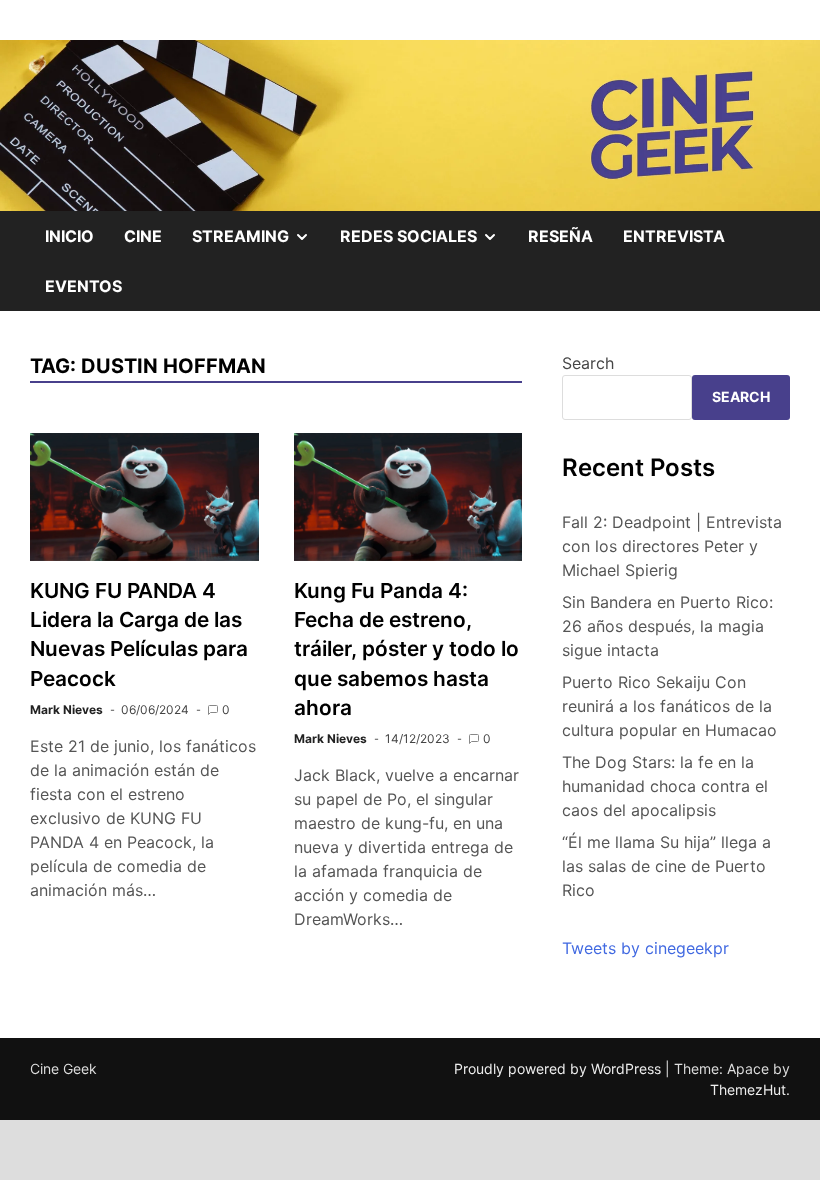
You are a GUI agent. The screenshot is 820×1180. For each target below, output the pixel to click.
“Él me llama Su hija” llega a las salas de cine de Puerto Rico (666, 866)
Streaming (258, 243)
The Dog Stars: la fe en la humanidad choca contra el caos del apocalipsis (665, 786)
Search (588, 363)
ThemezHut (748, 1089)
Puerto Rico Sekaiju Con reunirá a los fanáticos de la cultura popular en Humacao (669, 706)
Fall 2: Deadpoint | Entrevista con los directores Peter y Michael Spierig (672, 546)
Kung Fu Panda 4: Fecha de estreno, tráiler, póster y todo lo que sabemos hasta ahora (406, 648)
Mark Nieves (66, 709)
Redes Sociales (426, 243)
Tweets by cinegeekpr (645, 948)
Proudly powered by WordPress (559, 1068)
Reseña (560, 236)
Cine (143, 236)
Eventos (83, 286)
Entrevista (674, 236)
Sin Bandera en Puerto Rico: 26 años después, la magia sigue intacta (667, 626)
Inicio (69, 236)
